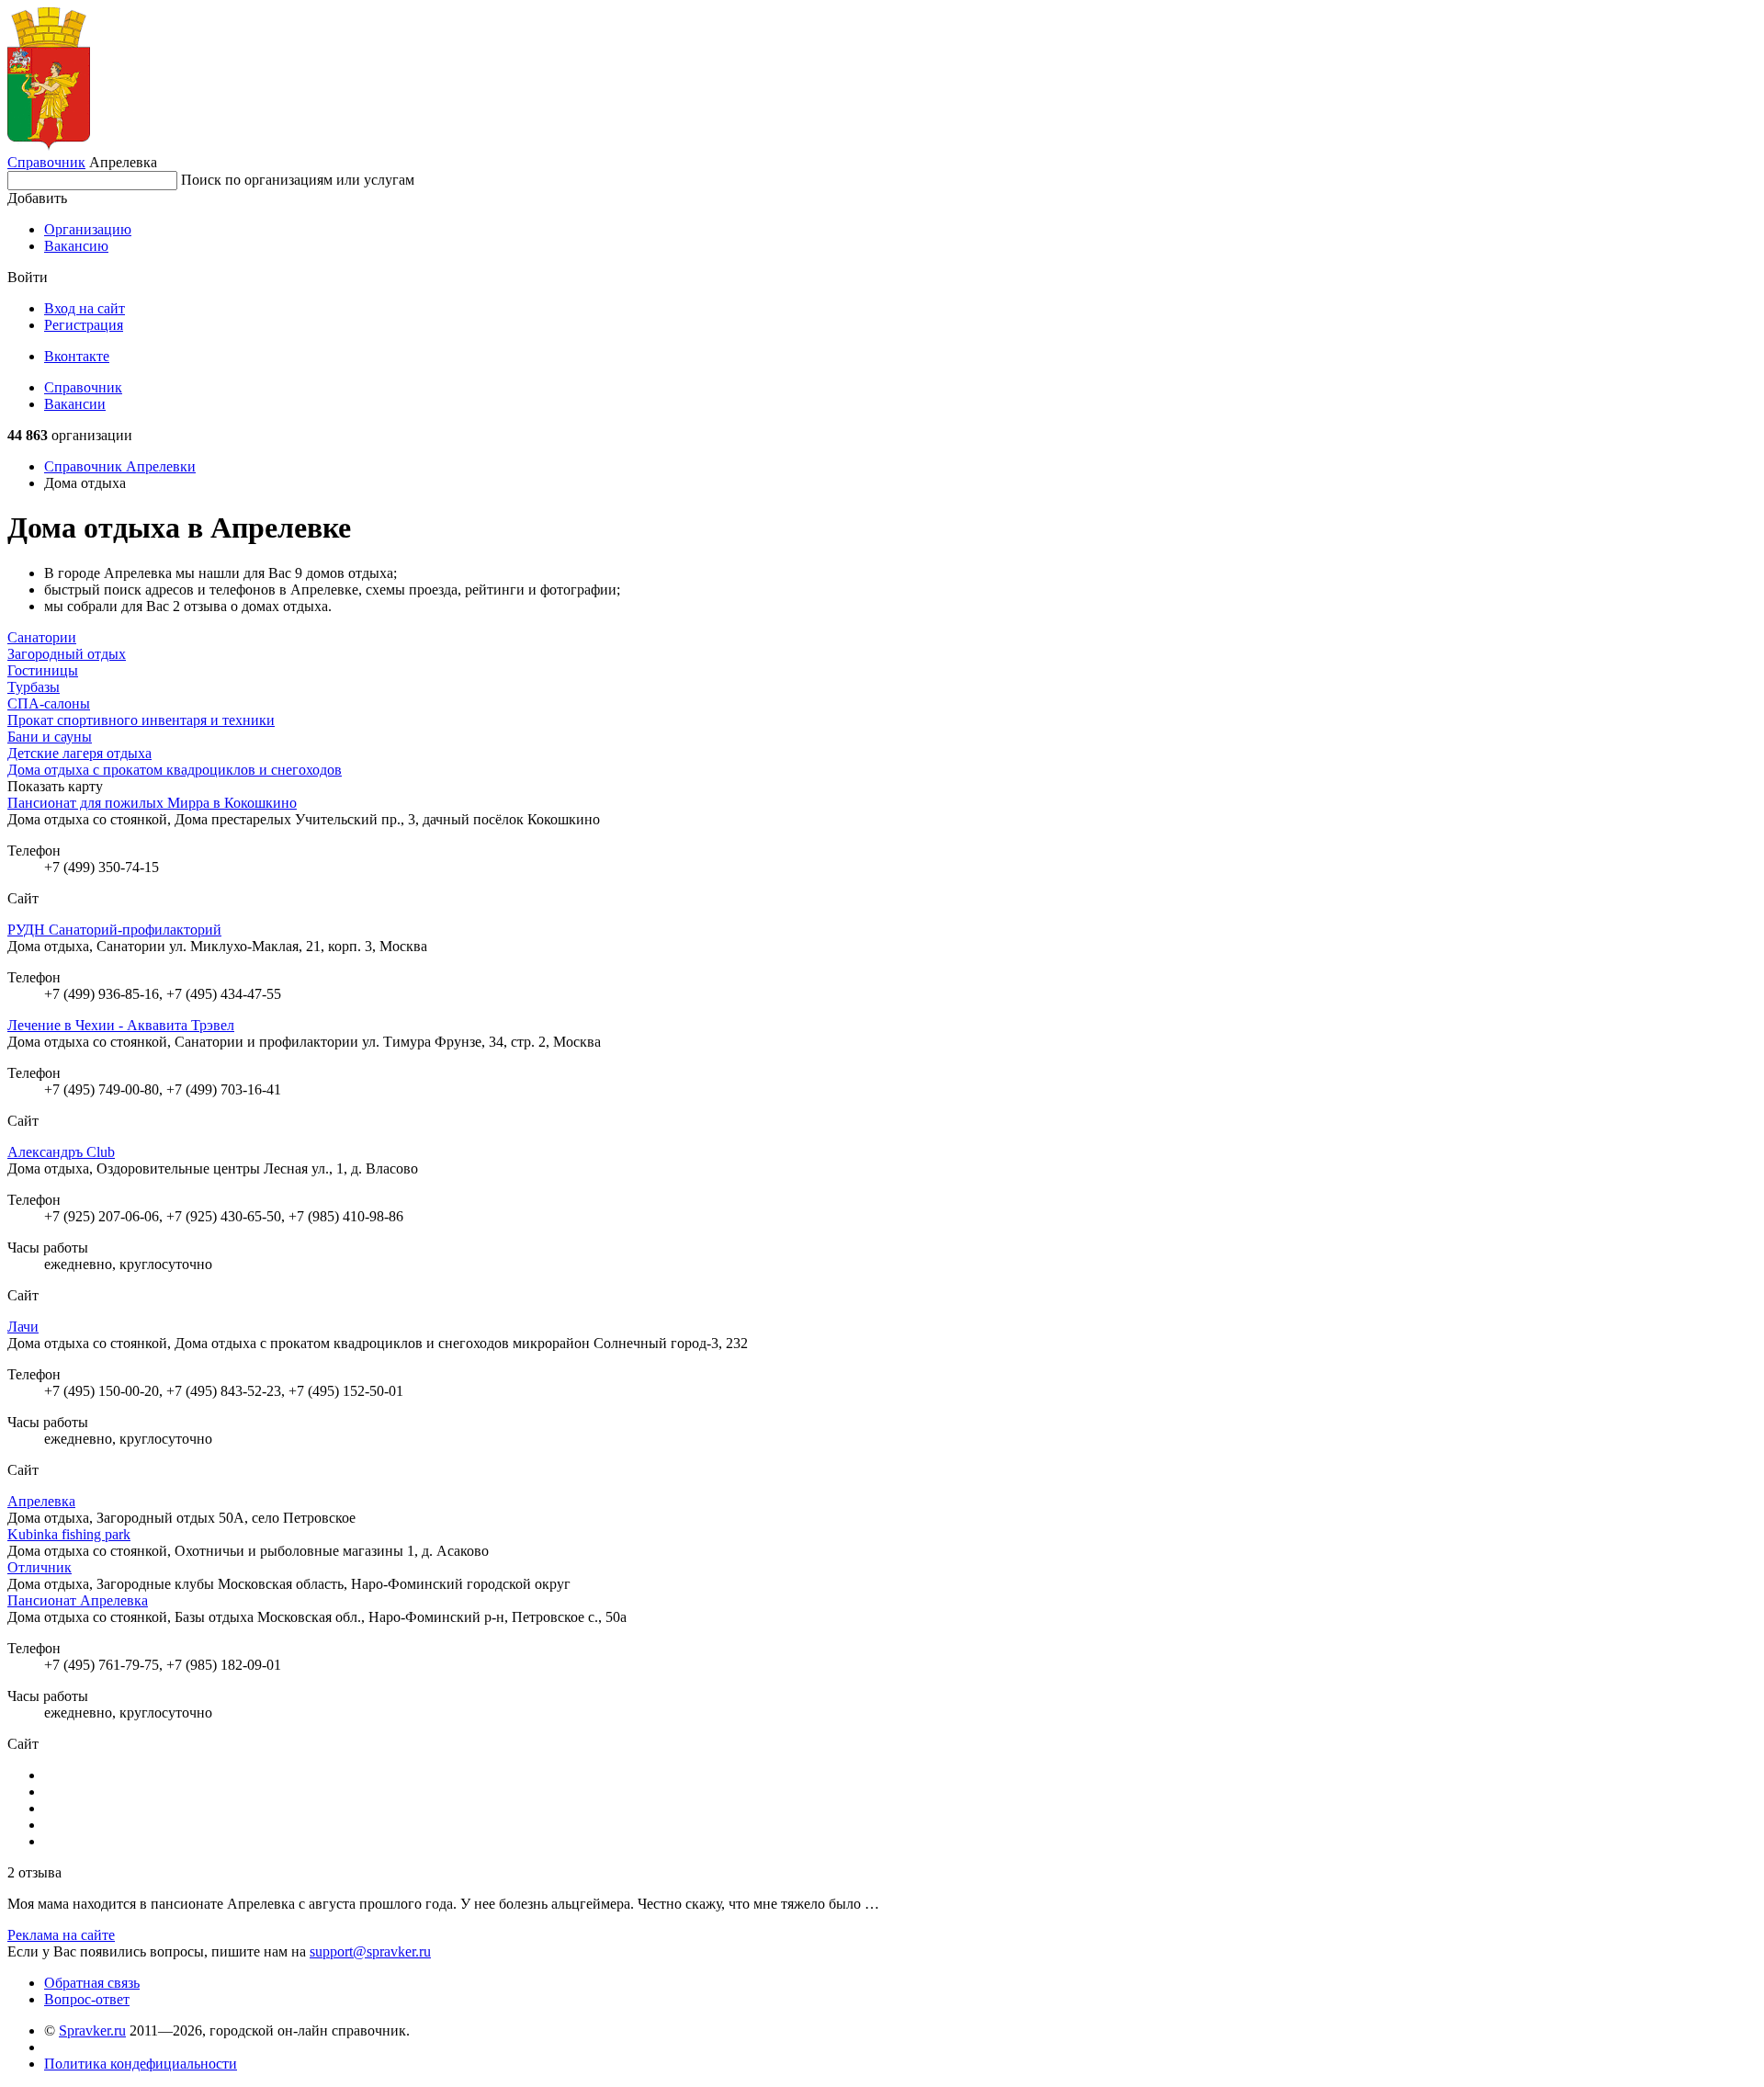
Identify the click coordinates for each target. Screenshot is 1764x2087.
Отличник (40, 1567)
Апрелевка (41, 1501)
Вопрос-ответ (87, 1999)
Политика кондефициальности (141, 2064)
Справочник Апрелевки (120, 466)
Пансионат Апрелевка (78, 1600)
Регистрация (84, 325)
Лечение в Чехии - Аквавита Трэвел (121, 1025)
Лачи (23, 1327)
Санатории (42, 637)
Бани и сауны (50, 737)
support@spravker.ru (370, 1951)
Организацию (88, 229)
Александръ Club (61, 1152)
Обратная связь (92, 1983)
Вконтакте (77, 356)
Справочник (46, 162)
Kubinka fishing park (69, 1534)
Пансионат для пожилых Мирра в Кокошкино (152, 803)
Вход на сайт (85, 308)
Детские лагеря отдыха (79, 753)
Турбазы (34, 687)
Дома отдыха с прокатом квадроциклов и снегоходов (175, 770)
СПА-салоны (49, 703)
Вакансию (76, 246)
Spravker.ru (92, 2030)
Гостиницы (43, 670)
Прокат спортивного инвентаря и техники (141, 720)
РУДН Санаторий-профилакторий (114, 930)
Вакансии (75, 404)
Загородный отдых (67, 654)
